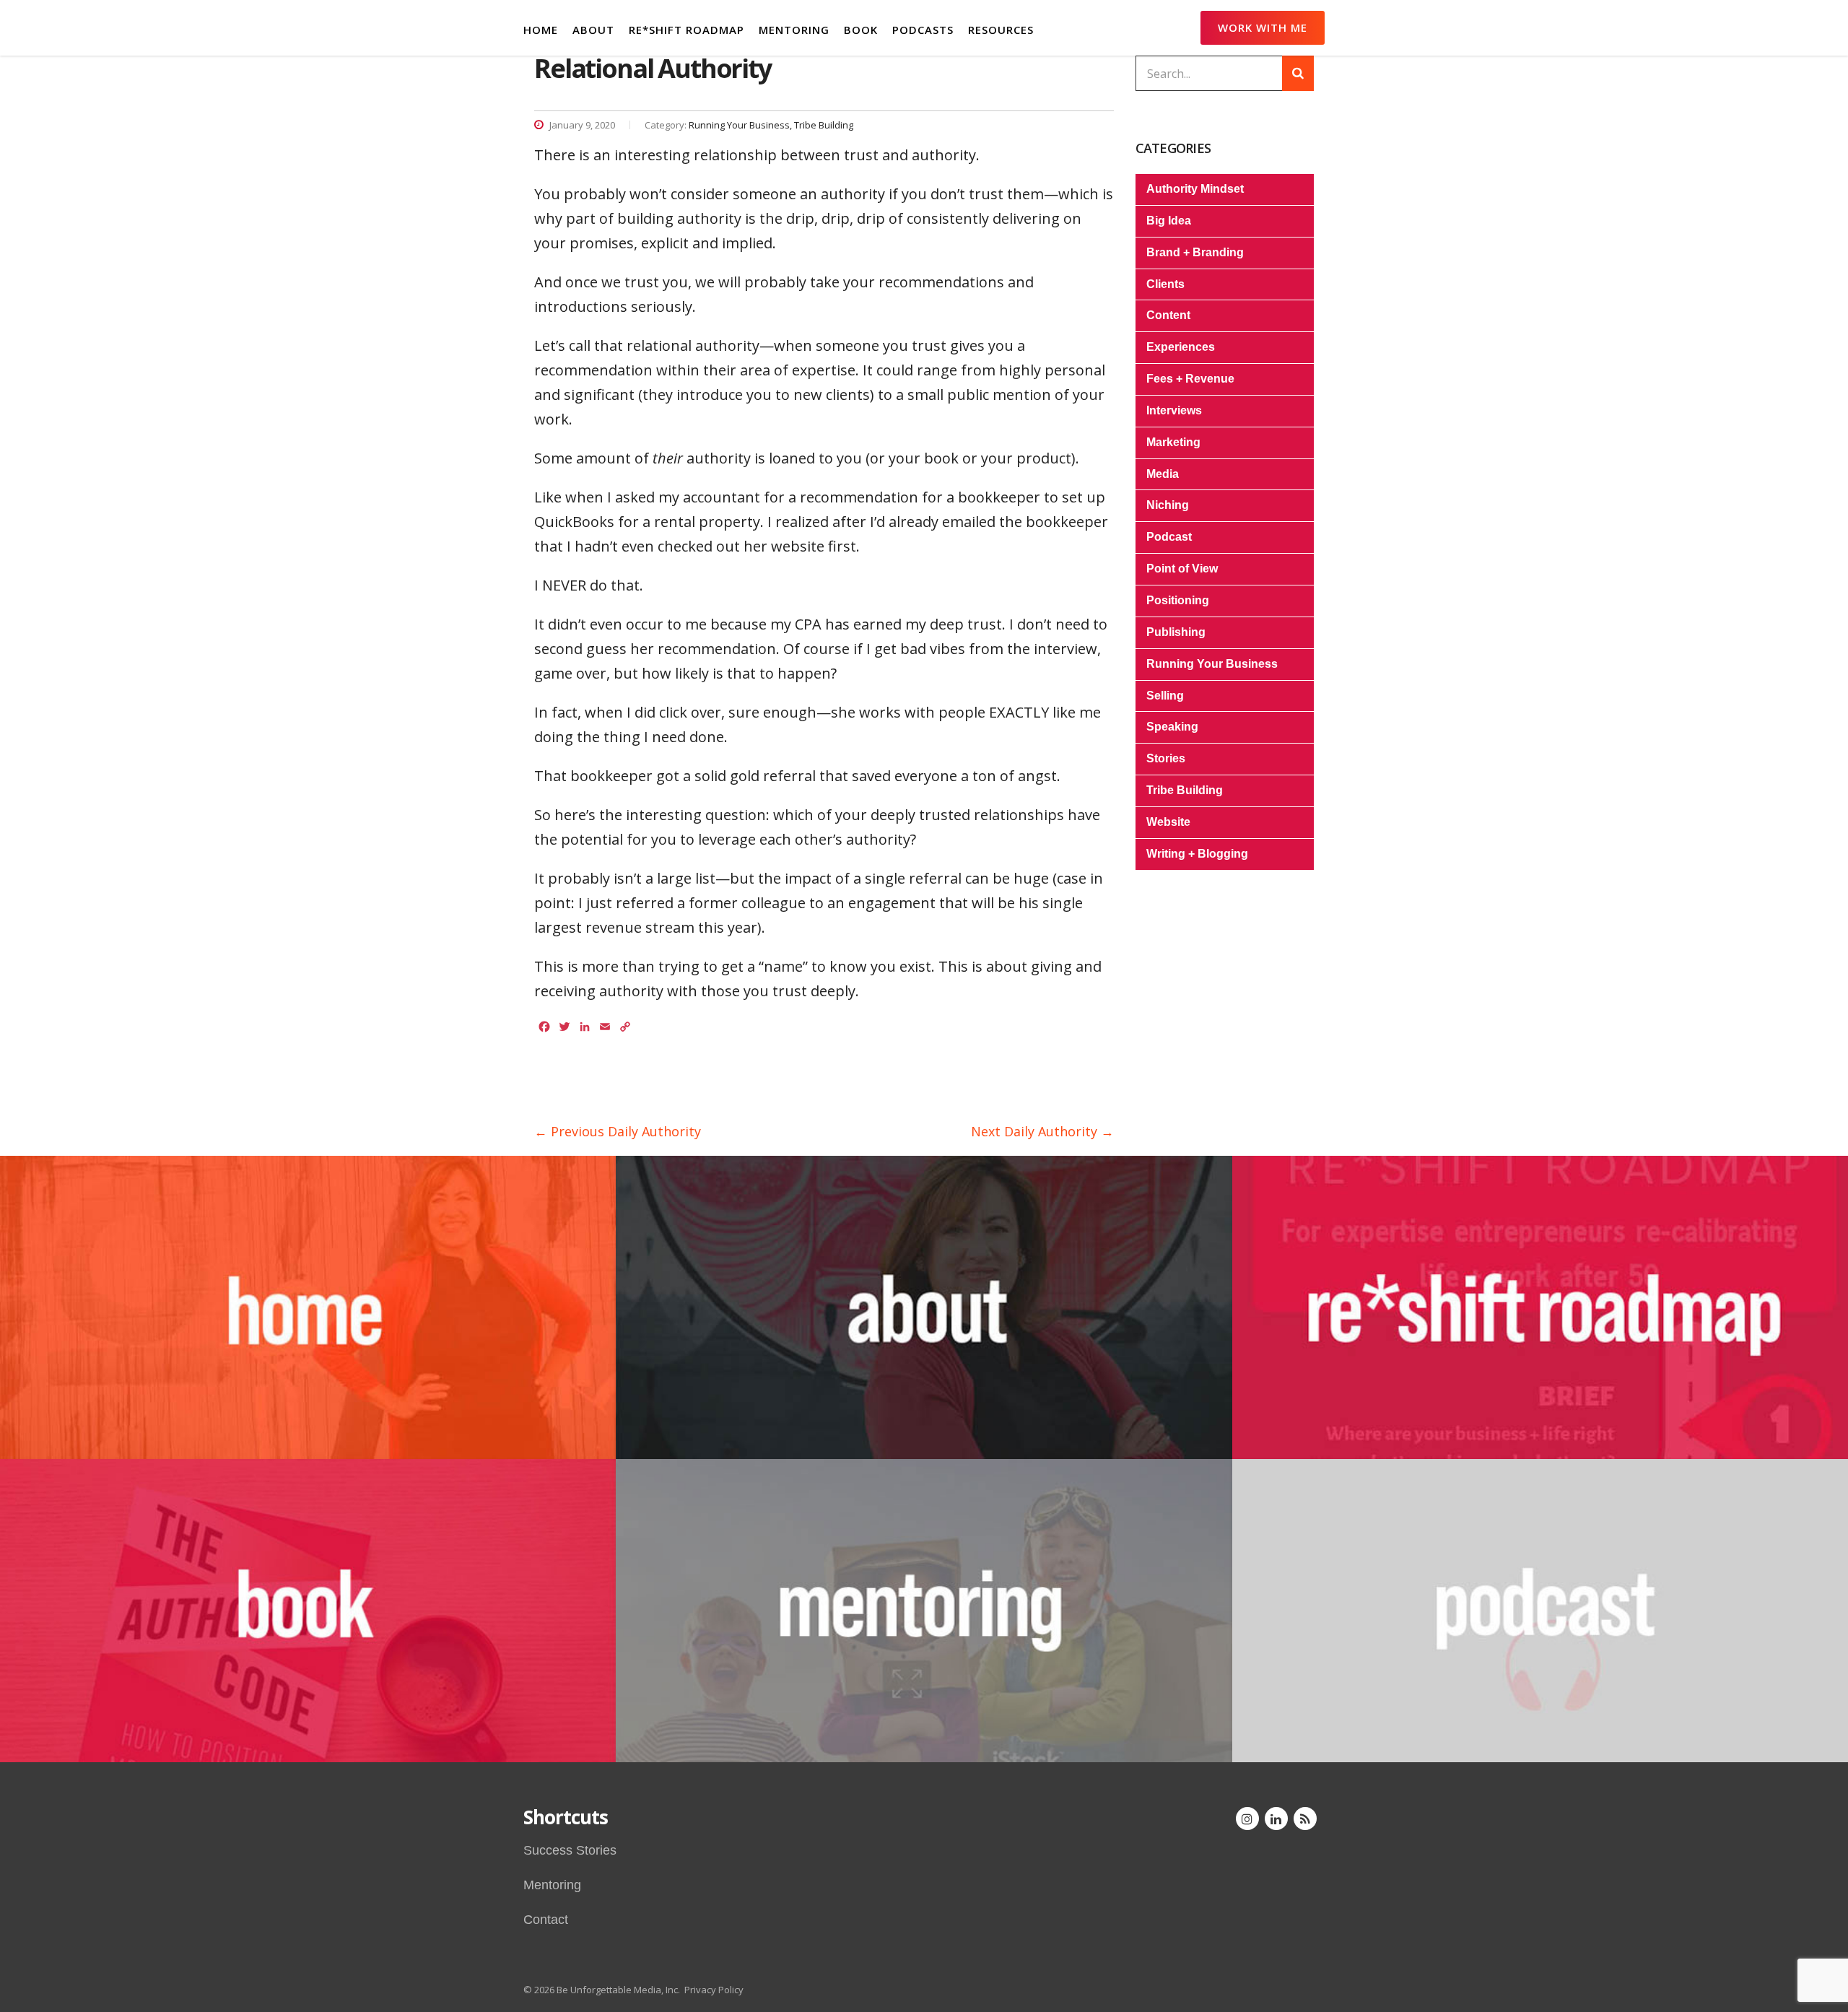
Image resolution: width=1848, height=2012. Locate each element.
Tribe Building (1185, 790)
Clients (1165, 284)
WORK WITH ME (1263, 27)
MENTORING (794, 30)
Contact (546, 1920)
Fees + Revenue (1190, 379)
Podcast (1169, 537)
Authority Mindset (1195, 189)
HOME (541, 30)
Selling (1165, 696)
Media (1163, 474)
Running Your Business (1212, 664)
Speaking (1172, 727)
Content (1168, 315)
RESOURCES (1001, 30)
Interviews (1174, 410)
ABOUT (593, 30)
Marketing (1173, 442)
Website (1168, 822)
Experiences (1181, 347)
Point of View (1182, 569)
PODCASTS (923, 30)
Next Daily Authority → (1042, 1131)
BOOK (861, 30)
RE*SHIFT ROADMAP (687, 30)
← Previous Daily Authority (618, 1131)
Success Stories (570, 1850)
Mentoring (552, 1885)
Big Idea (1169, 221)
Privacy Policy (714, 1990)
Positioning (1178, 600)
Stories (1166, 758)
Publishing (1176, 632)
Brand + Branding (1195, 252)
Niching (1168, 505)
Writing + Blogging (1197, 854)
